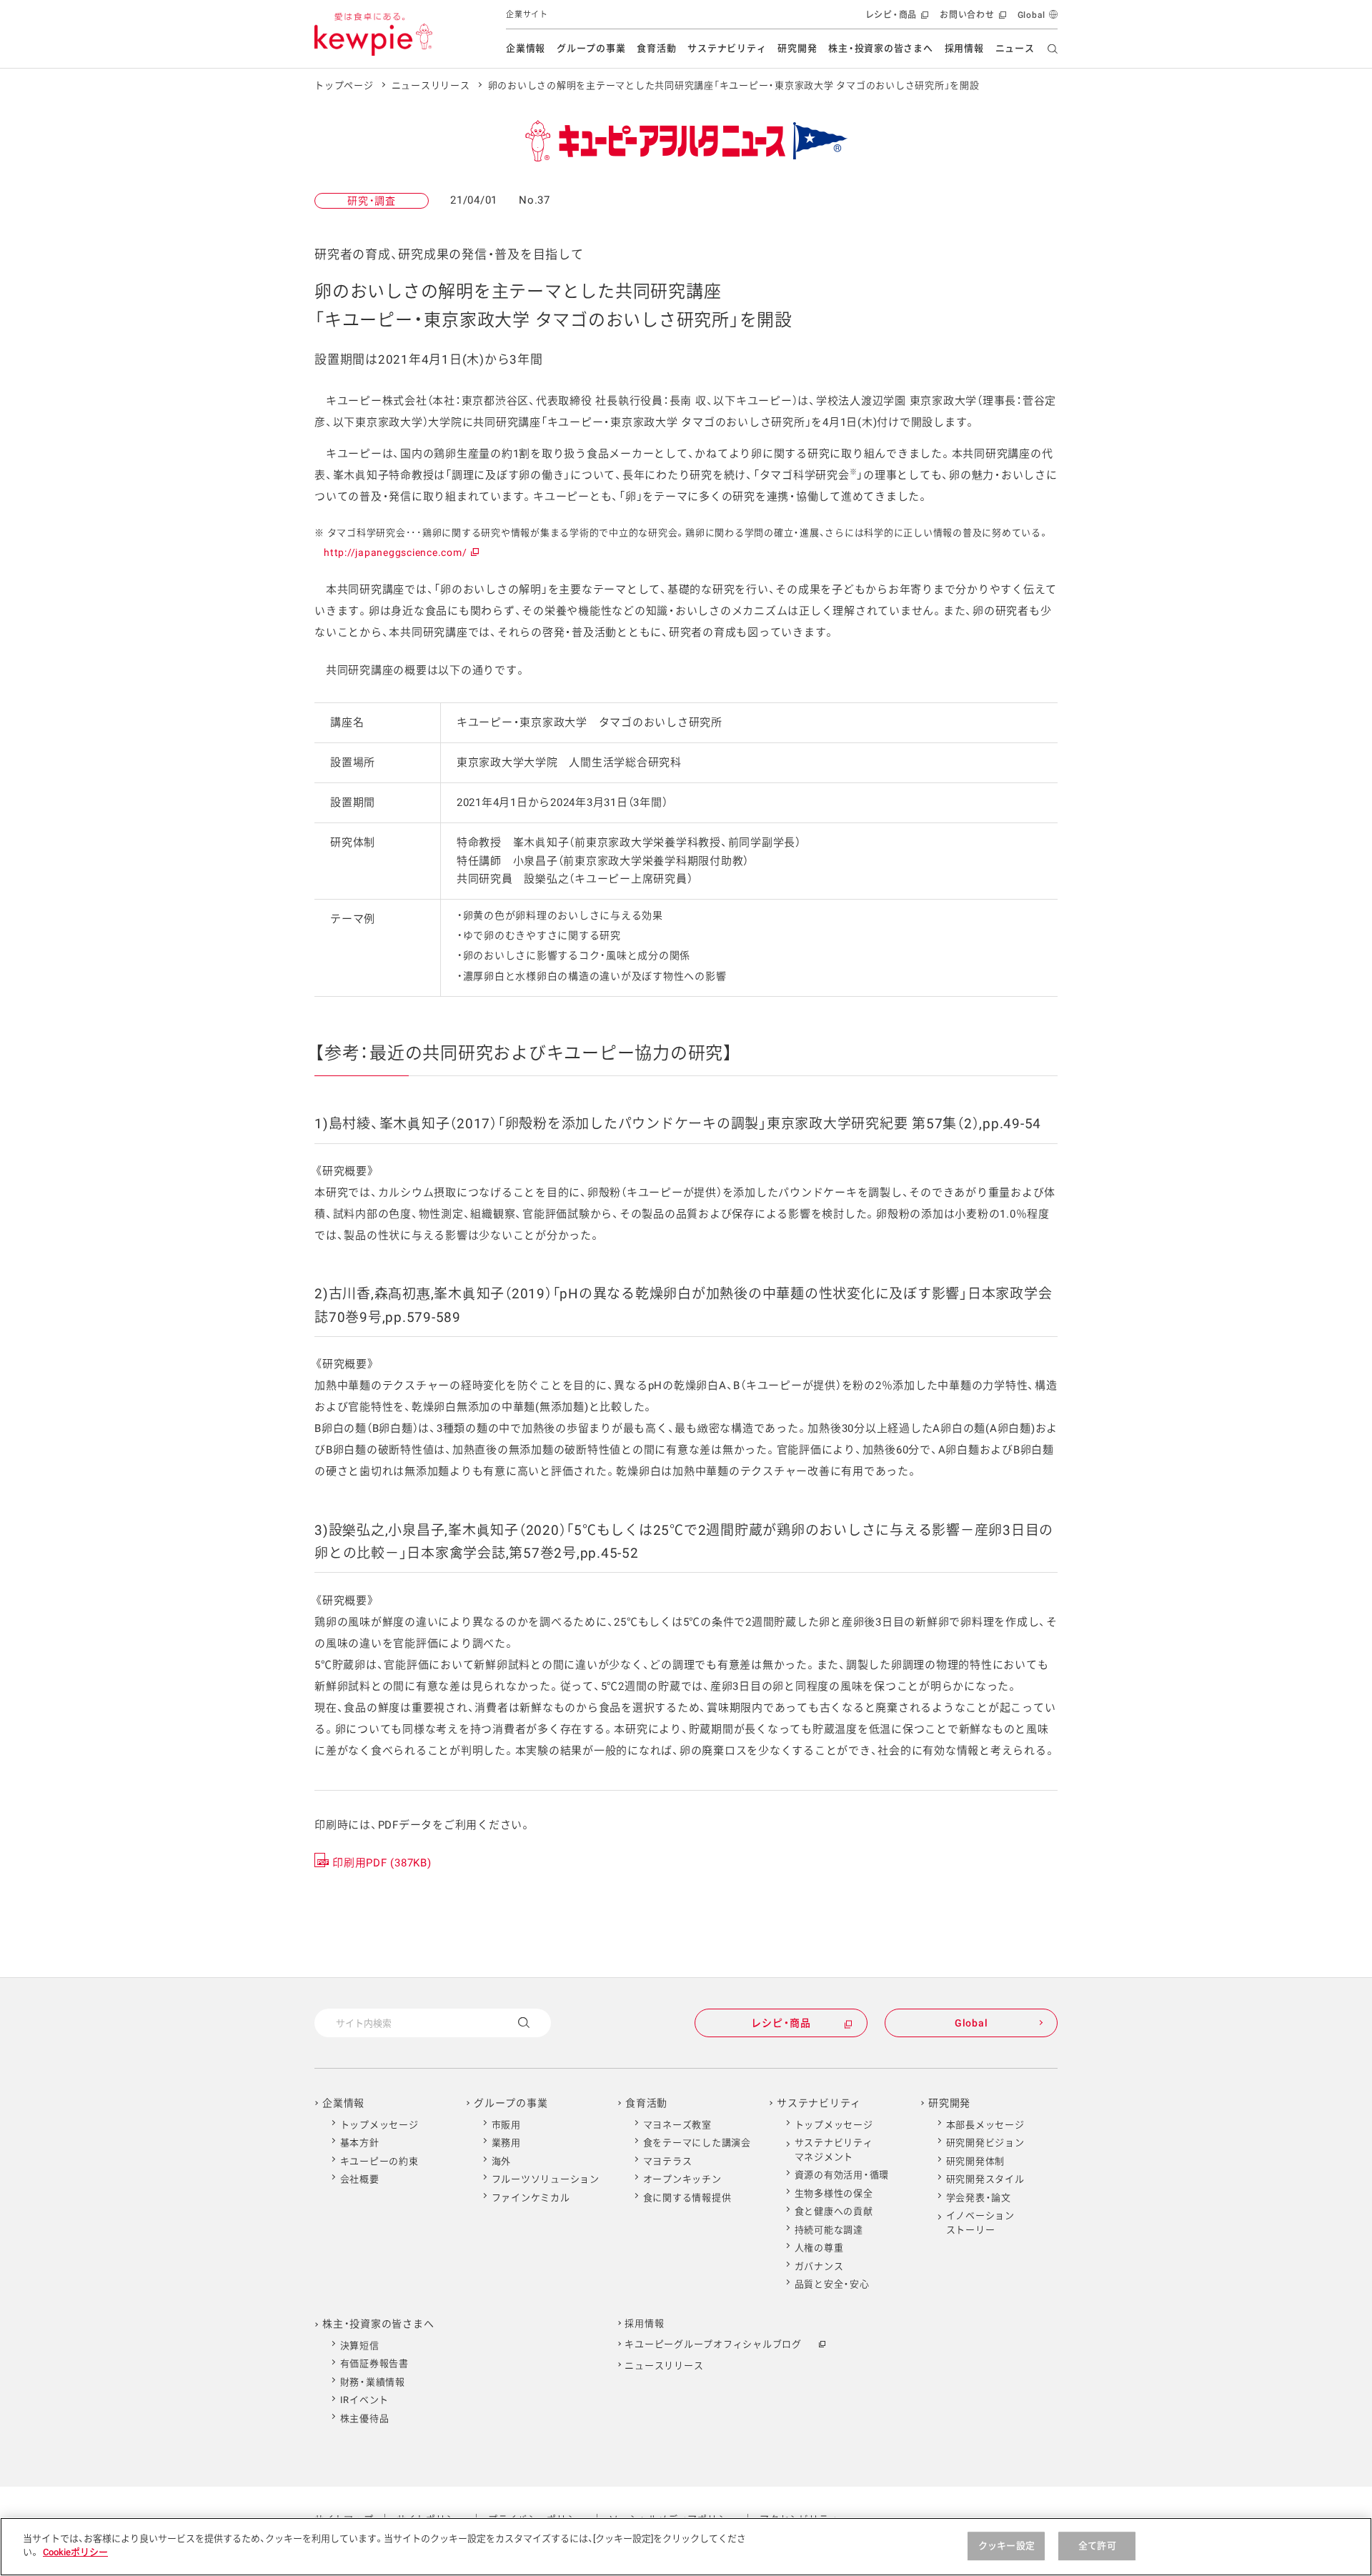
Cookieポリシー (75, 2552)
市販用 (506, 2125)
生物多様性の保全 (834, 2193)
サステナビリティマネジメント (834, 2150)
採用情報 (964, 48)
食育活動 (656, 48)
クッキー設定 (1006, 2546)
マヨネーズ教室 (677, 2125)
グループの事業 (591, 48)
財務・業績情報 (373, 2382)
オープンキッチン (682, 2179)
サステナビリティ (727, 48)
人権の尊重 (819, 2248)
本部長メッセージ (985, 2125)
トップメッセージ (379, 2125)
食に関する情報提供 (687, 2198)
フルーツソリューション (546, 2179)
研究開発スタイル (985, 2179)
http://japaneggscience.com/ (401, 552)
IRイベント (365, 2400)
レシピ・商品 (896, 20)
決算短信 (360, 2346)
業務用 (506, 2143)
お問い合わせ (971, 20)
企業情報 (526, 48)
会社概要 (360, 2179)
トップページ (344, 85)
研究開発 (797, 48)
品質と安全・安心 (832, 2284)
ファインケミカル (531, 2198)
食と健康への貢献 (834, 2211)
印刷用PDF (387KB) (382, 1863)
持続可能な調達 (829, 2230)
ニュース (1015, 48)
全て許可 (1097, 2546)
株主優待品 (365, 2418)
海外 (502, 2161)
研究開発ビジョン (985, 2143)
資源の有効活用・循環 (842, 2175)
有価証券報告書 (374, 2363)
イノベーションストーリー (980, 2223)
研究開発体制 (976, 2161)
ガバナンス (819, 2266)
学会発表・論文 (979, 2198)
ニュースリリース (431, 85)
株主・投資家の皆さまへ (880, 48)
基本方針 (360, 2143)
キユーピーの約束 (379, 2161)
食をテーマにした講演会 (697, 2143)
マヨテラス (668, 2161)
